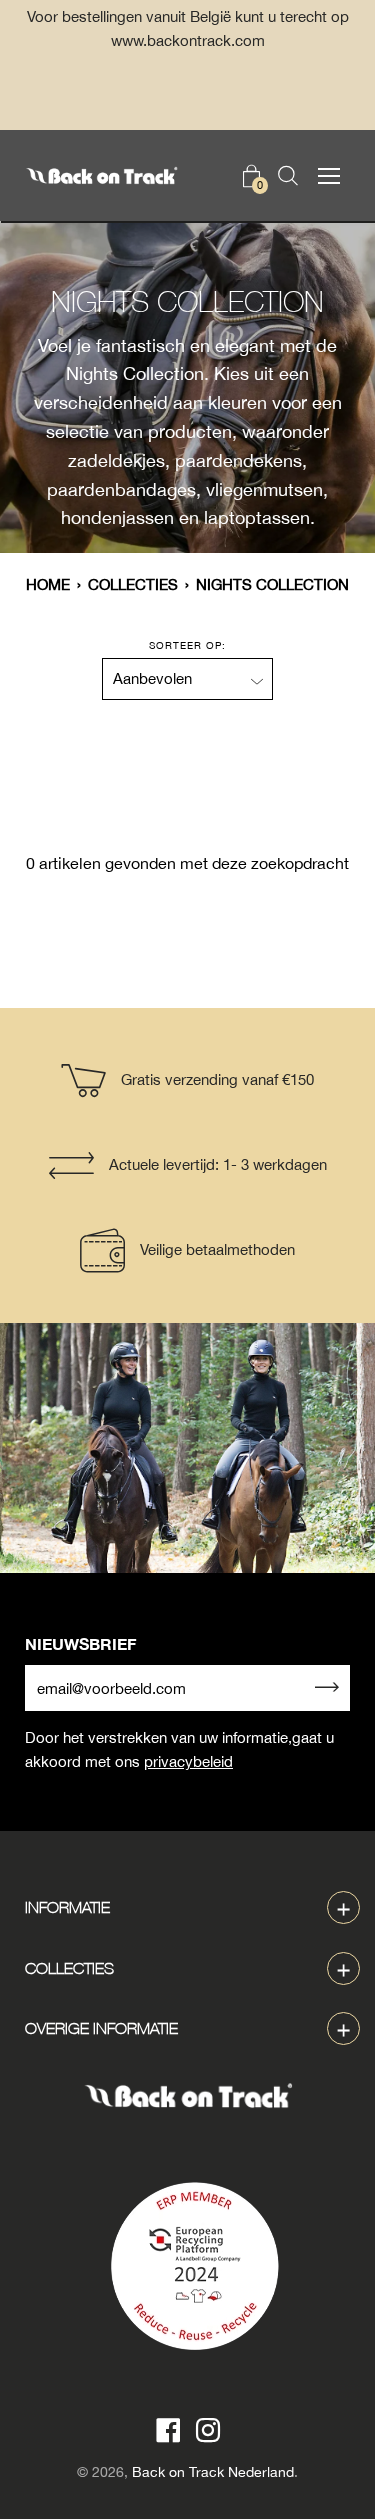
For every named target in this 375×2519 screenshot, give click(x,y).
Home (48, 584)
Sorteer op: (187, 645)
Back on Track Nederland (213, 2472)
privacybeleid (188, 1761)
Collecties (133, 584)
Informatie (67, 1907)
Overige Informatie (101, 2028)
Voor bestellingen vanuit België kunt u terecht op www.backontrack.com (188, 28)
